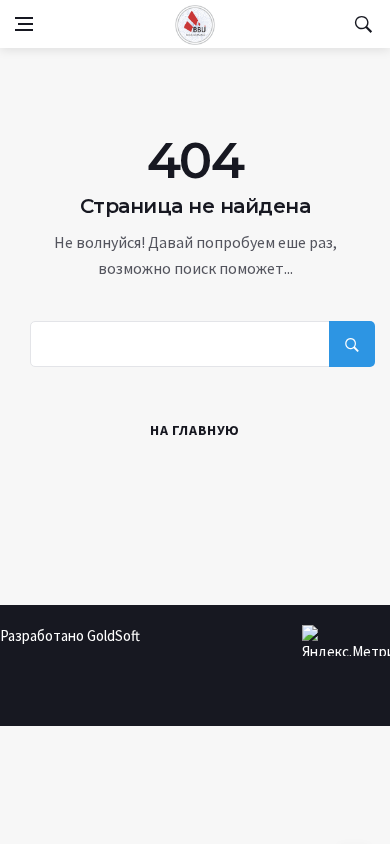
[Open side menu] (24, 24)
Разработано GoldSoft (70, 635)
